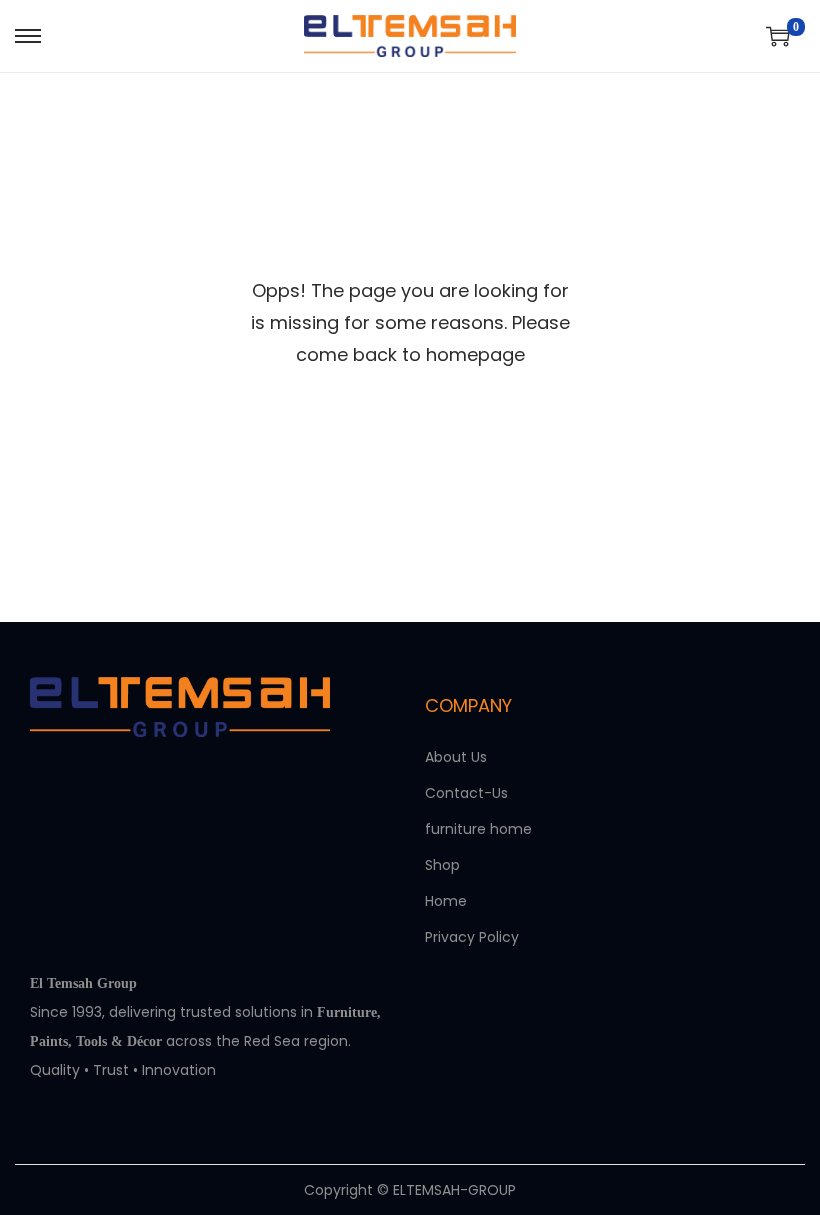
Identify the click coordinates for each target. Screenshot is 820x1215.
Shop (442, 865)
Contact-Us (466, 793)
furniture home (478, 829)
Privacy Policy (472, 937)
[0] (778, 36)
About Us (456, 757)
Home (446, 901)
